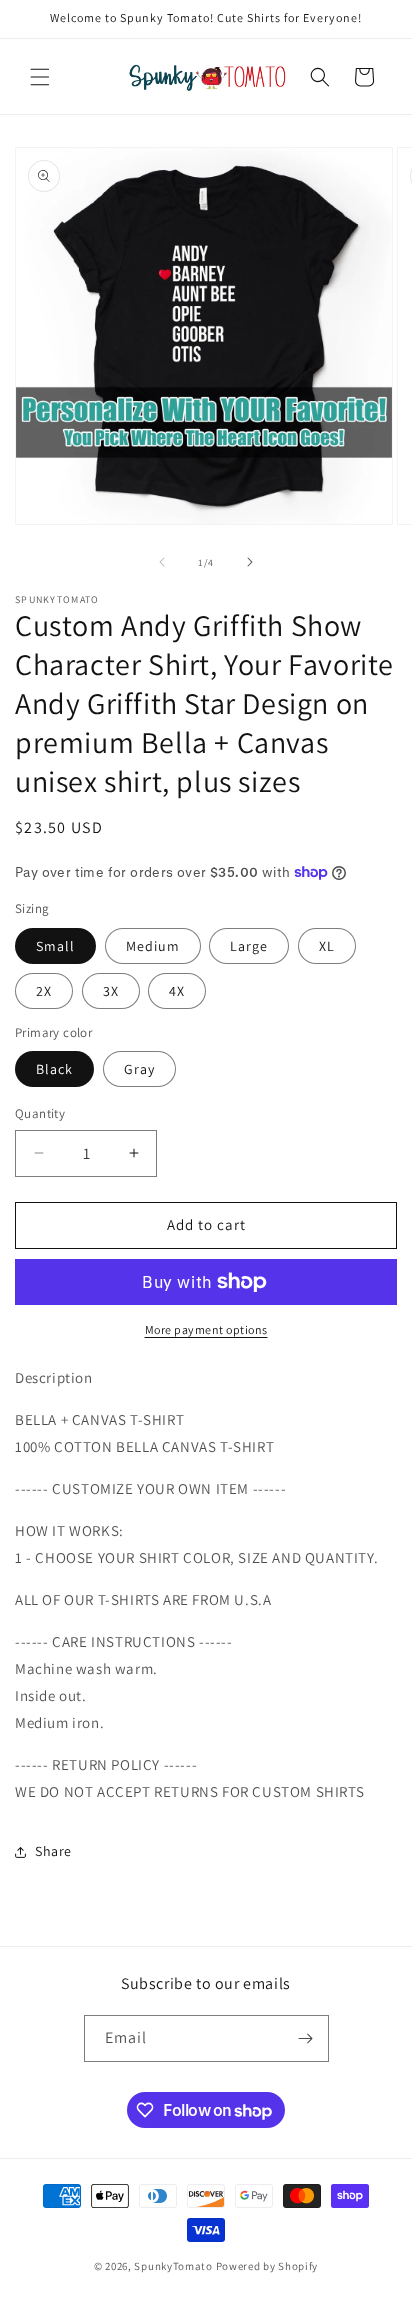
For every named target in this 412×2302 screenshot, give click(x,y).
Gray (139, 1069)
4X (177, 991)
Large (249, 946)
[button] (40, 77)
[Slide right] (250, 562)
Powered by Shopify (267, 2266)
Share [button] (53, 1851)
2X (44, 991)
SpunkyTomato (173, 2266)
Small (55, 946)
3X (111, 991)
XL (327, 946)
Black (54, 1069)
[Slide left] (162, 562)
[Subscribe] (306, 2038)
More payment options (206, 1329)
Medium (153, 946)
